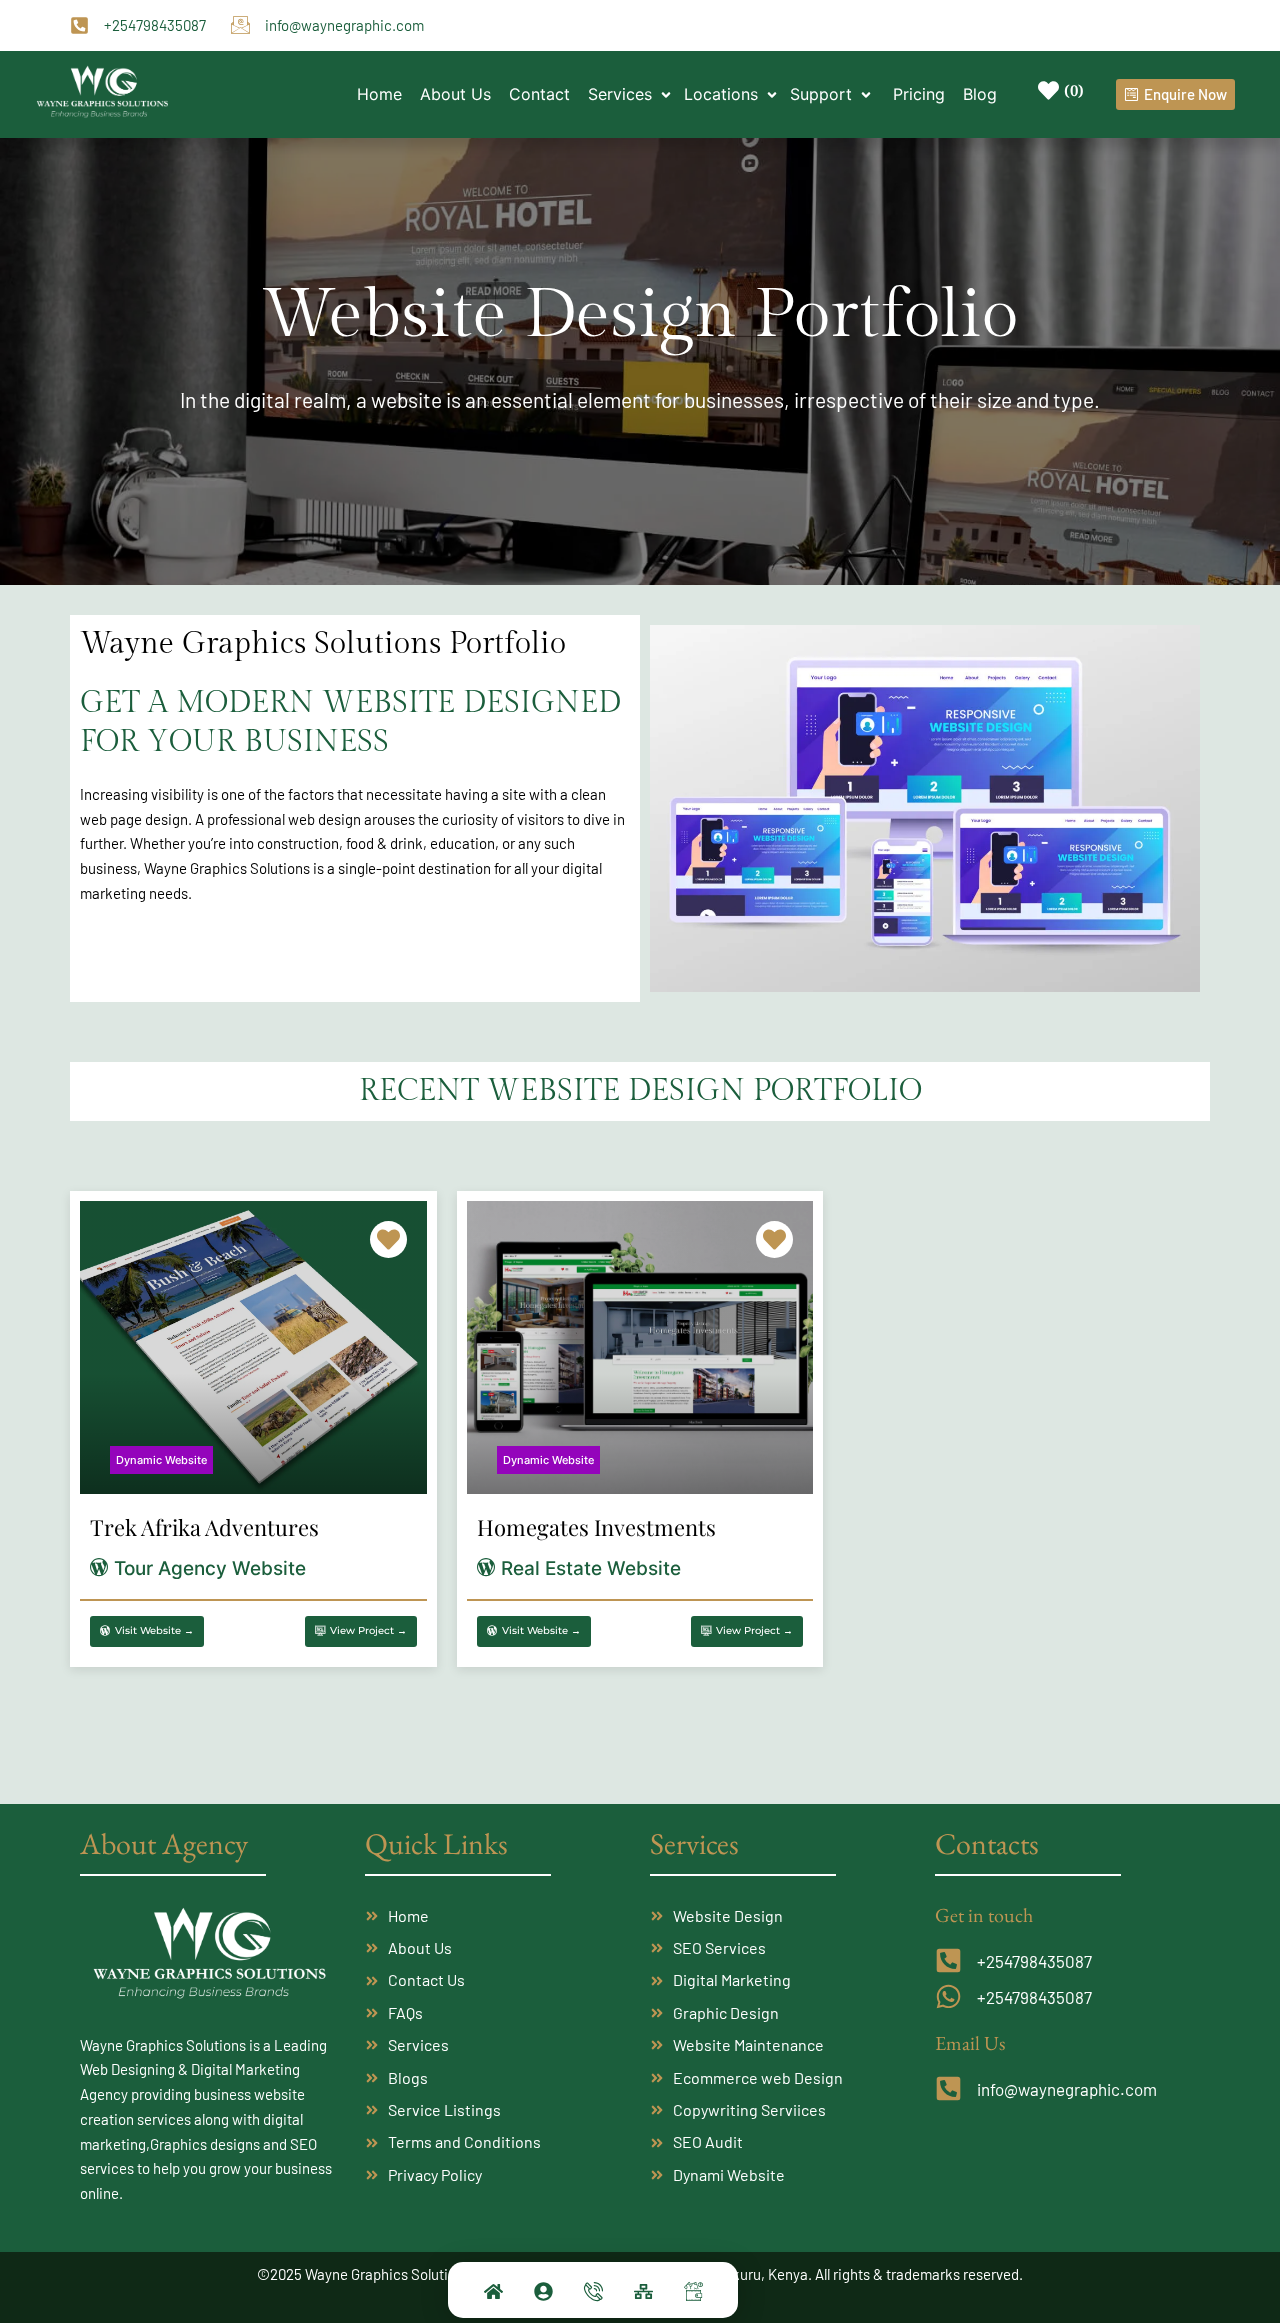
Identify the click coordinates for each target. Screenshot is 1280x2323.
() (1074, 90)
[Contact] (593, 2296)
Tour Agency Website (210, 1568)
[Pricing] (693, 2296)
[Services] (643, 2296)
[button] (631, 94)
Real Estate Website (591, 1568)
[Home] (493, 2296)
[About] (543, 2296)
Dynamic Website (161, 1460)
